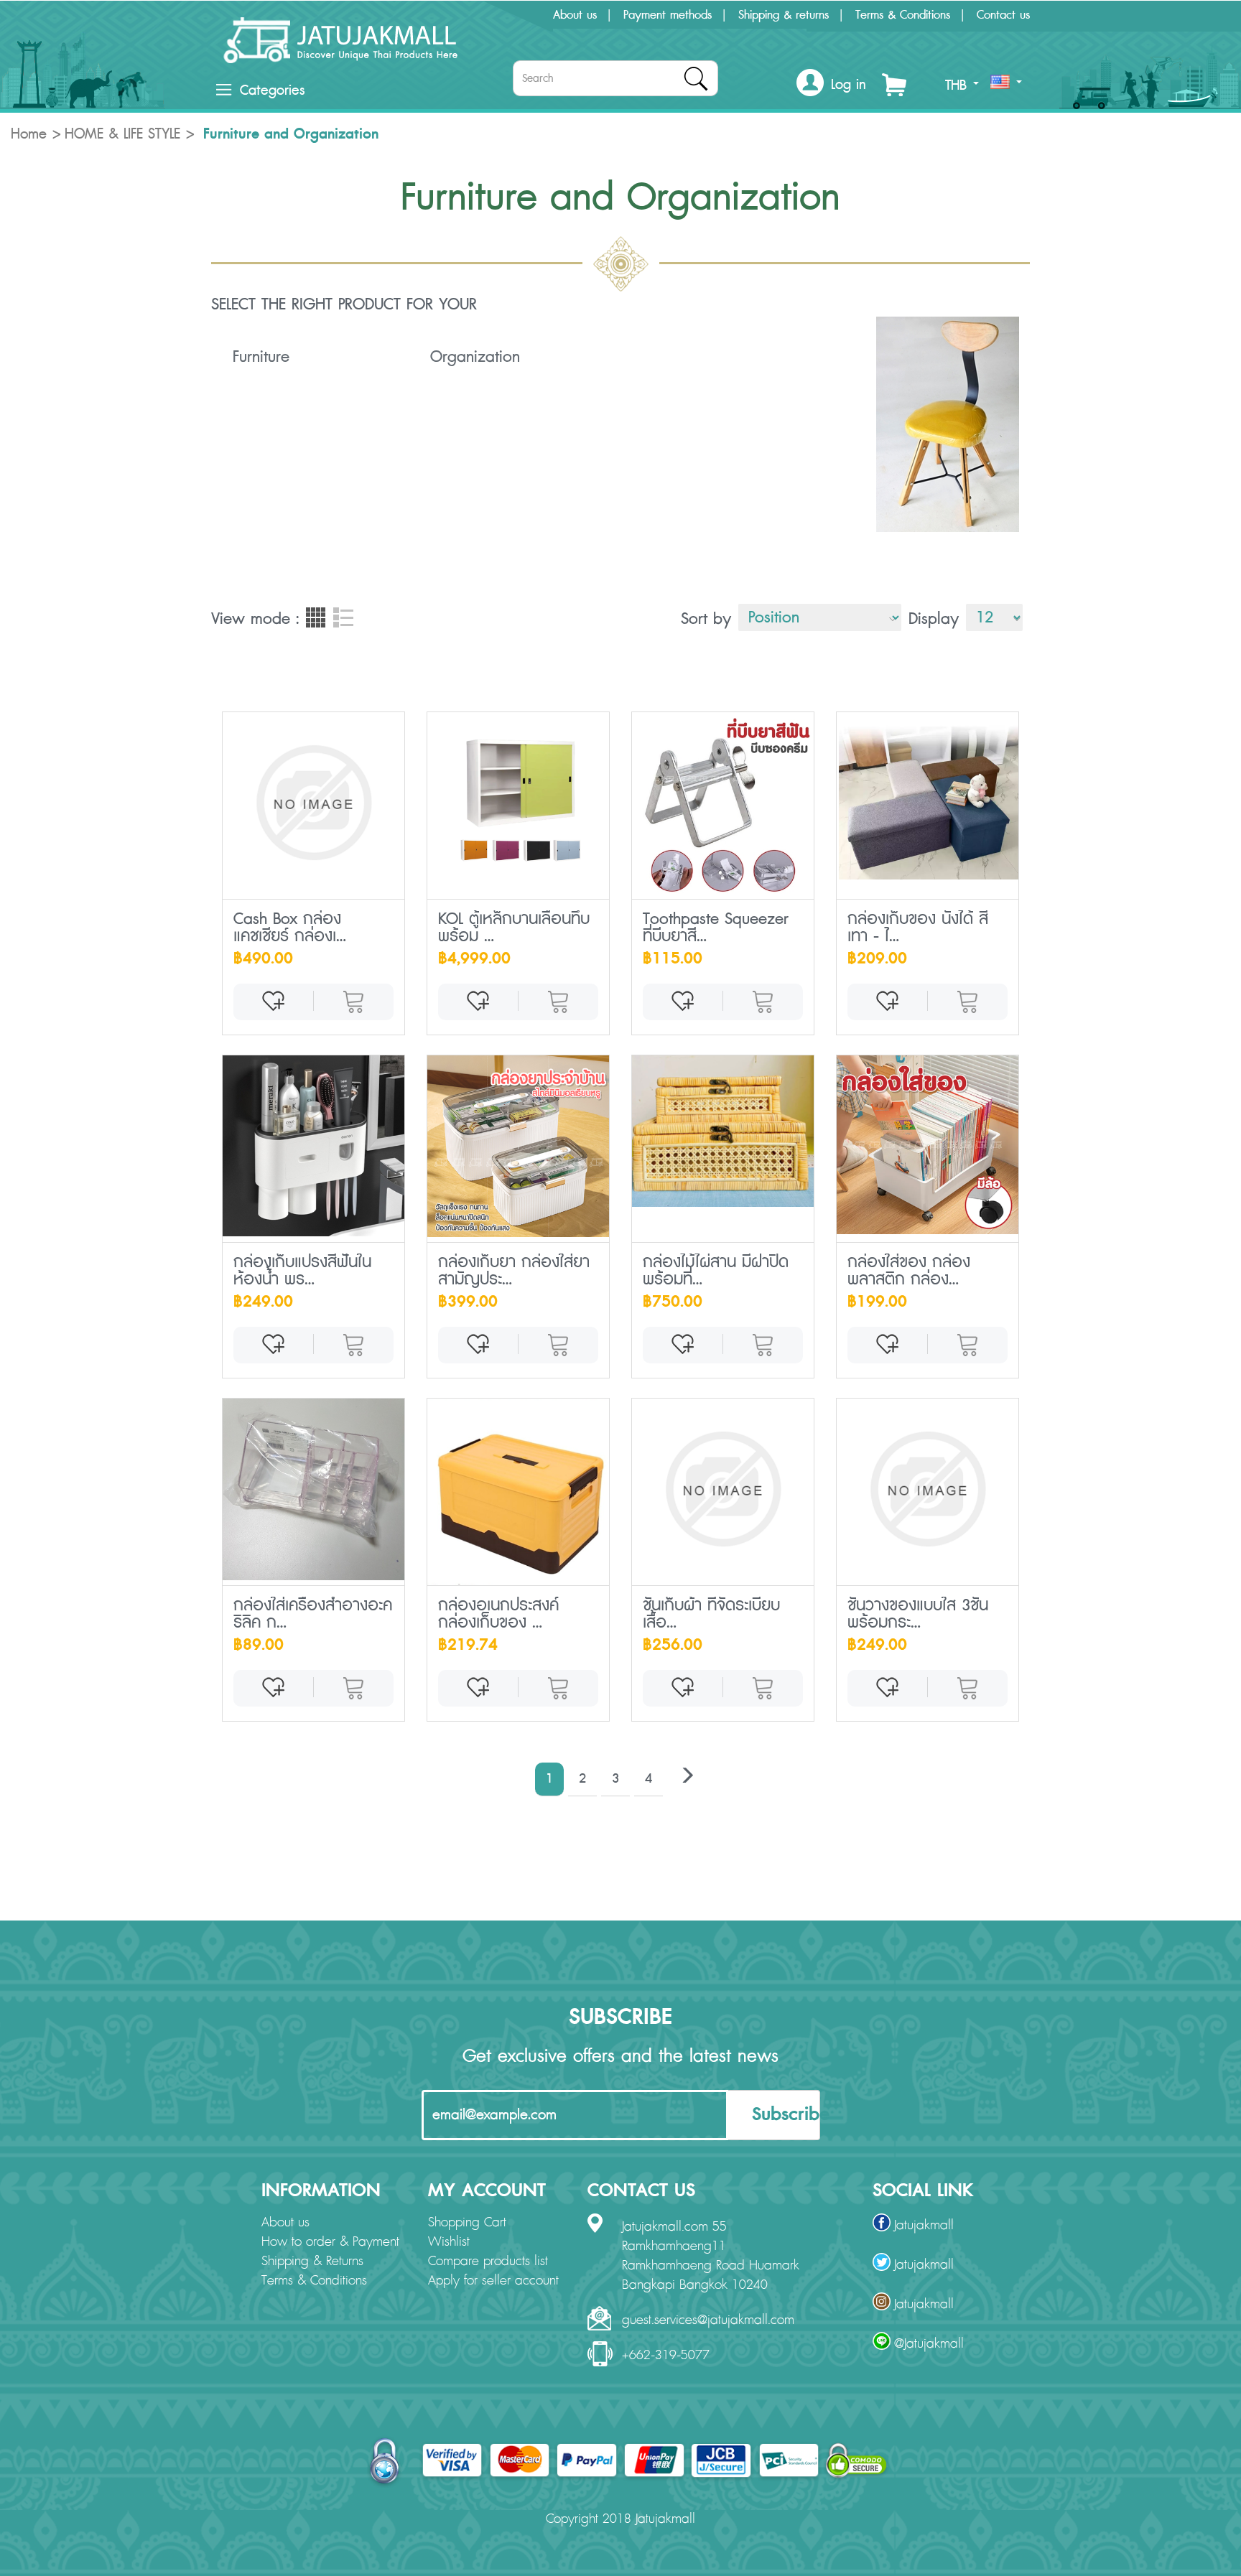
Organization (475, 357)
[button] (831, 85)
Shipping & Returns (312, 2262)
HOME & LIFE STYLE (122, 134)
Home (29, 134)
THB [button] (958, 85)
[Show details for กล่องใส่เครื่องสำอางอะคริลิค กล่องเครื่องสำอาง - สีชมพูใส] (313, 1489)
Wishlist (449, 2242)
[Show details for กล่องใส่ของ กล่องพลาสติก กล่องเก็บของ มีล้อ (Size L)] (928, 1145)
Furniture (261, 357)
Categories (272, 90)
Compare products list (488, 2262)
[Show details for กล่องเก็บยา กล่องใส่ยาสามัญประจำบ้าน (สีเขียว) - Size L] (518, 1146)
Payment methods (668, 15)
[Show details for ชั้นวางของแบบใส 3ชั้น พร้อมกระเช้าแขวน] (928, 1489)
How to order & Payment (330, 2242)
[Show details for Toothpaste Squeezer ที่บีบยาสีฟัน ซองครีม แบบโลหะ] (723, 803)
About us (575, 15)
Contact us (1003, 15)
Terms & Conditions (903, 15)
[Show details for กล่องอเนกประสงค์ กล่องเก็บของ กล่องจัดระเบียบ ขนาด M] (518, 1492)
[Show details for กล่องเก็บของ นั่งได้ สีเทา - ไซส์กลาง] (928, 796)
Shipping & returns (784, 15)
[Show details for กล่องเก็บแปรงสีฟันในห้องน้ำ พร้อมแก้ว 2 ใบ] (313, 1146)
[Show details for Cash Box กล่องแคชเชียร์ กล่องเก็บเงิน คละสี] (313, 803)
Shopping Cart (467, 2223)
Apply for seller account (493, 2281)
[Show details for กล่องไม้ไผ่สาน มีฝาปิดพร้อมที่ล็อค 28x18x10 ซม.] (723, 1131)
